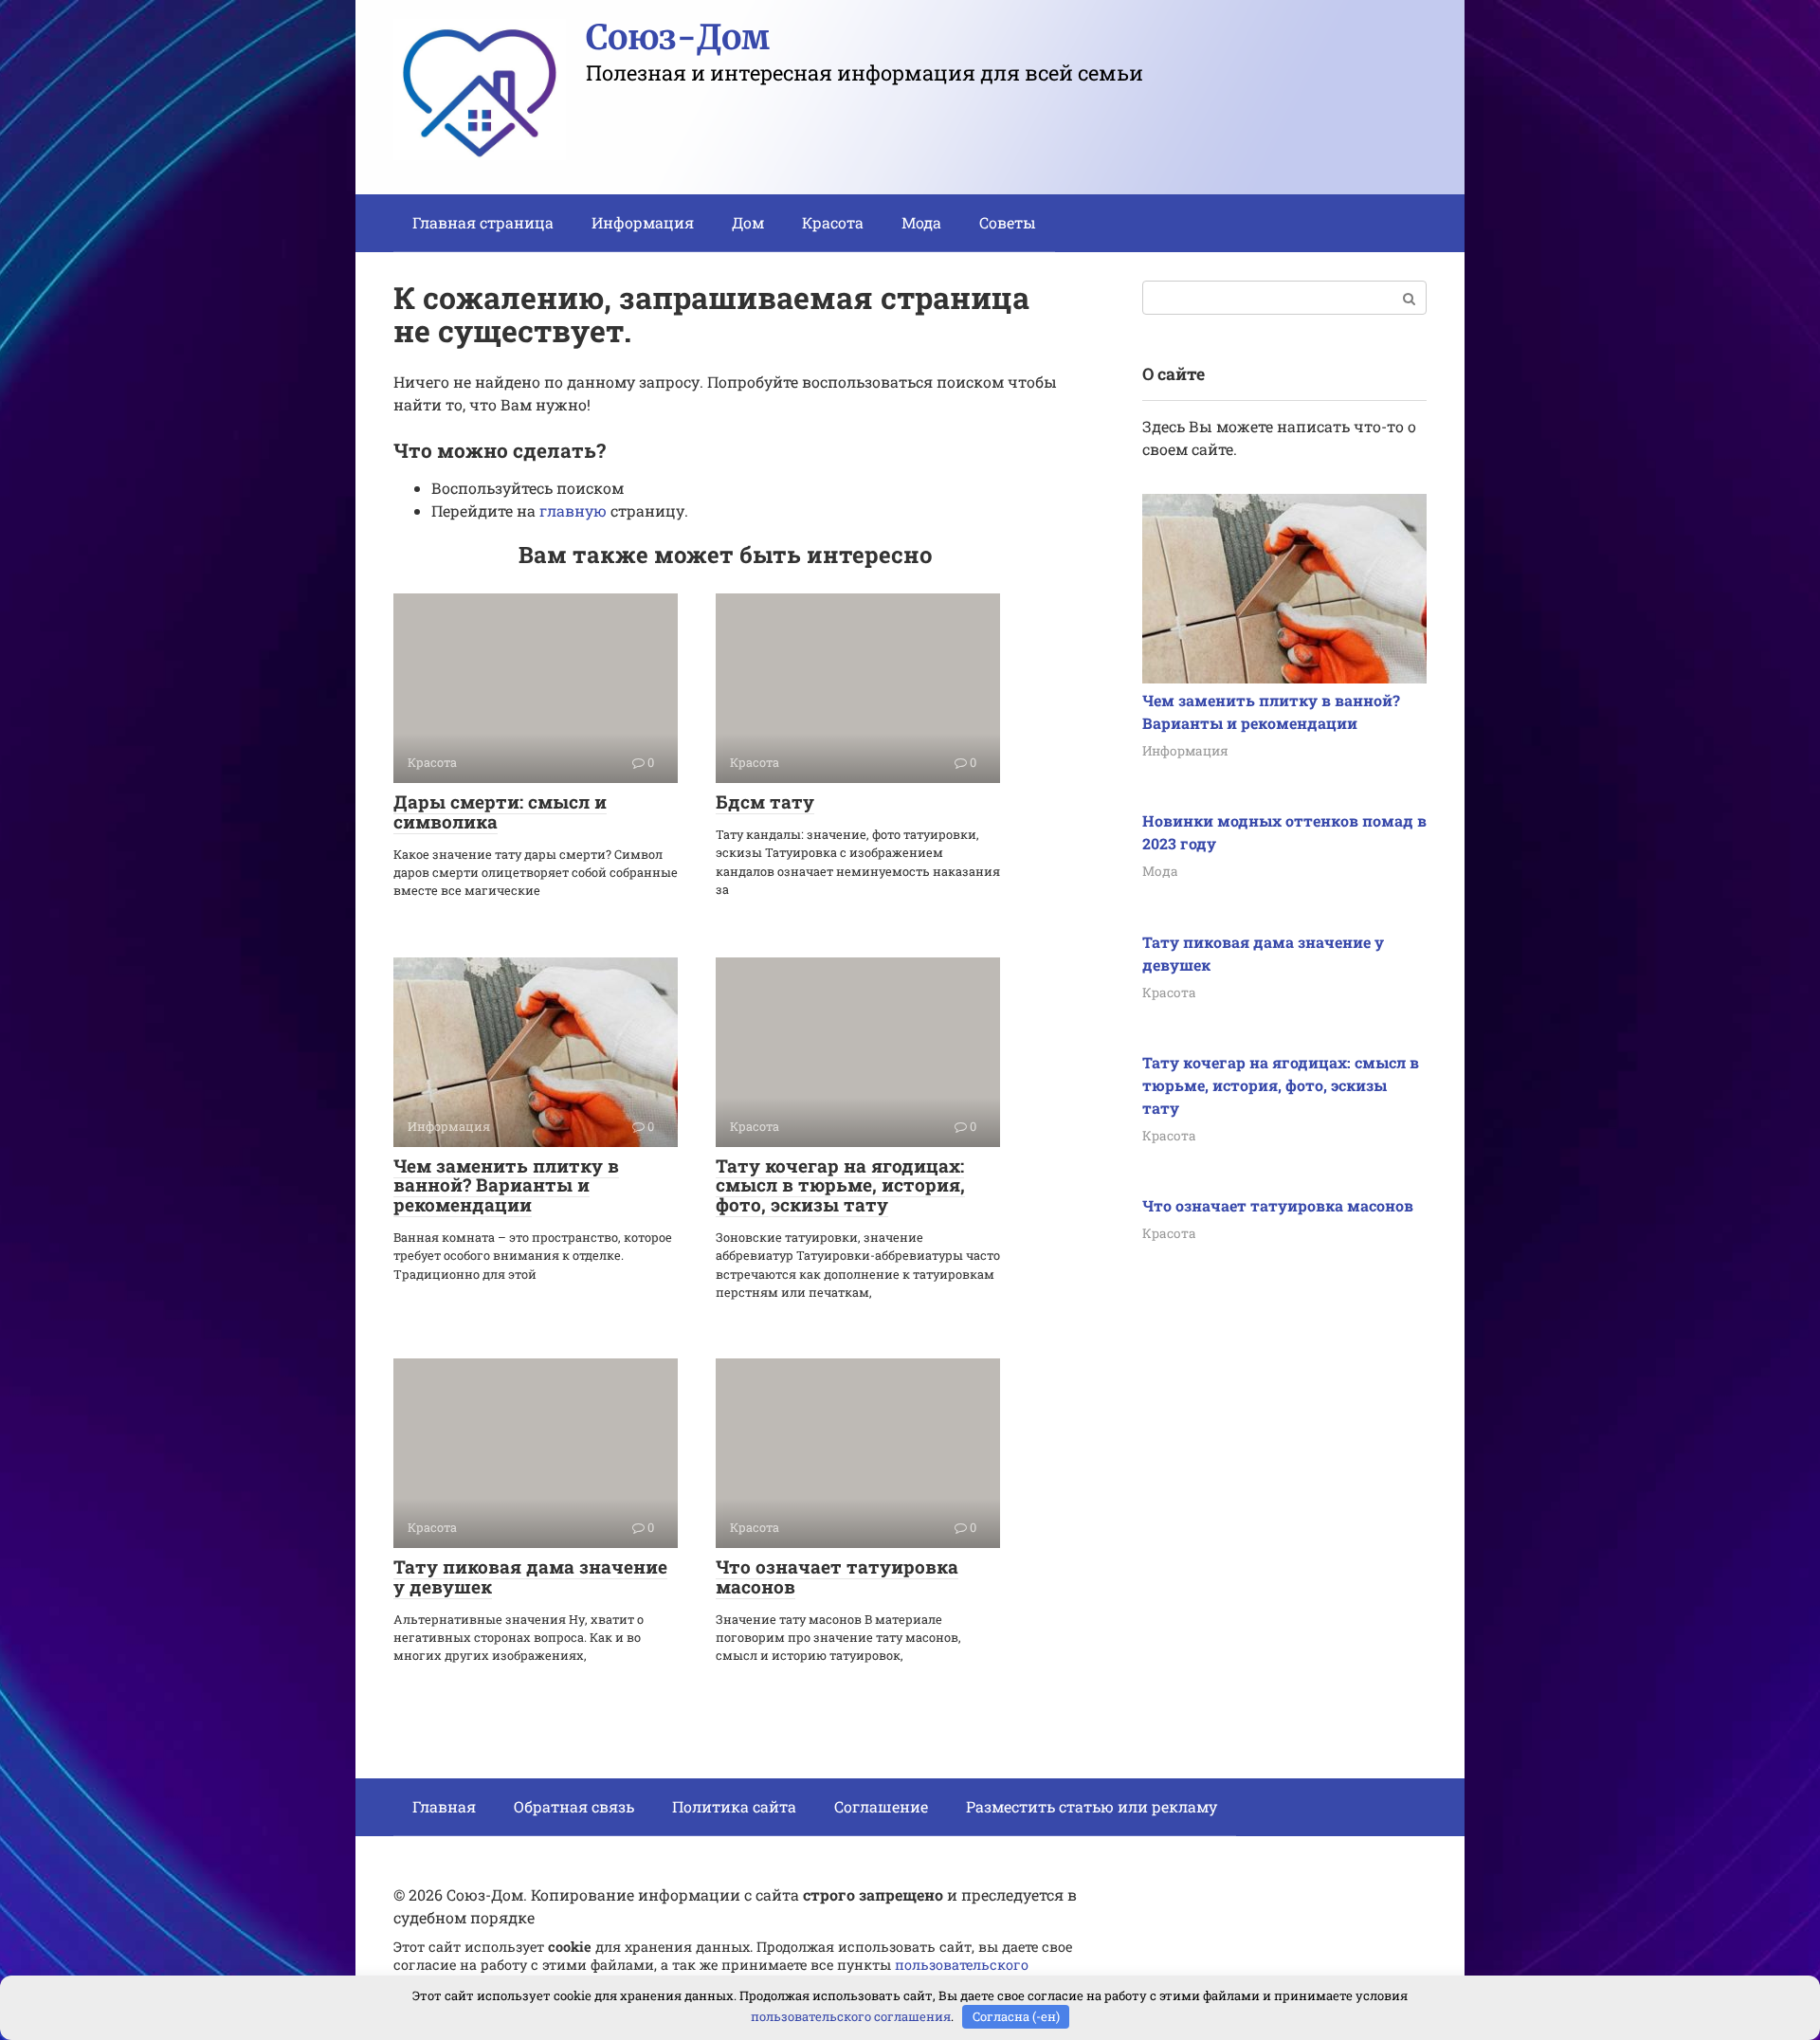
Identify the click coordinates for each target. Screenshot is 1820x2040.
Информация (643, 222)
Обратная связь (574, 1806)
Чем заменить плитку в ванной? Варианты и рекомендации (506, 1185)
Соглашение (881, 1806)
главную (573, 510)
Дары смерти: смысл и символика (500, 811)
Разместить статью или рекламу (1092, 1806)
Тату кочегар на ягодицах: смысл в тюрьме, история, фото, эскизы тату (840, 1185)
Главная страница (483, 222)
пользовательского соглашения (851, 2016)
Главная (444, 1806)
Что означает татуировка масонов (837, 1576)
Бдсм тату (765, 801)
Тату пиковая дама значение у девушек (530, 1576)
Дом (748, 222)
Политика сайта (734, 1806)
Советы (1008, 222)
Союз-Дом (678, 37)
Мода (921, 222)
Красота (833, 222)
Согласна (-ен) (1016, 2016)
